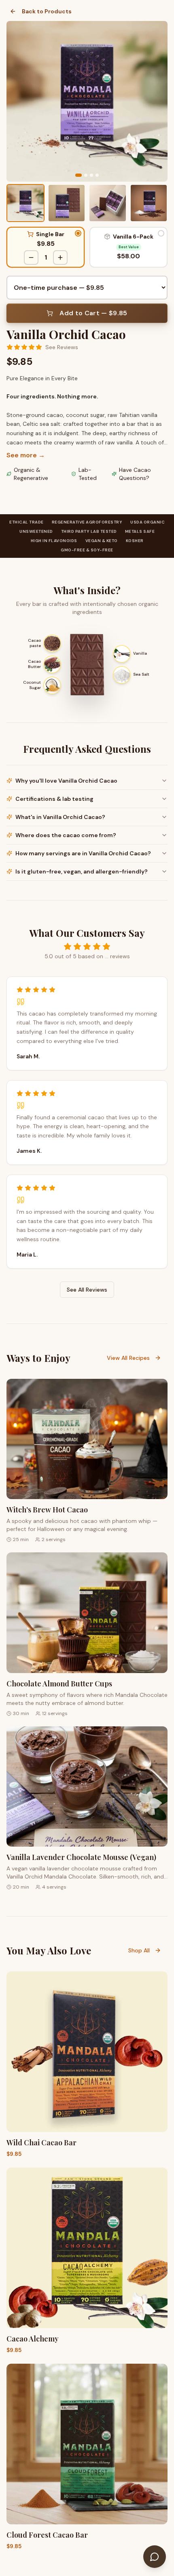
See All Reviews (87, 1290)
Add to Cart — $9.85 (93, 313)
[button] (46, 247)
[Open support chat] (155, 2557)
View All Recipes (128, 1358)
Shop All (139, 1950)
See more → (26, 455)
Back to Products (47, 11)
